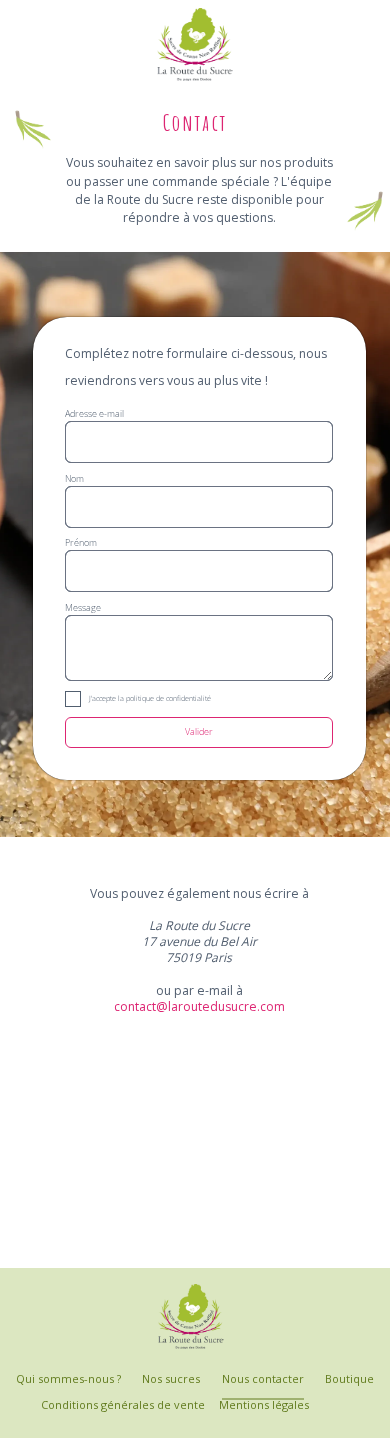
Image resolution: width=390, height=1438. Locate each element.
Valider (199, 731)
